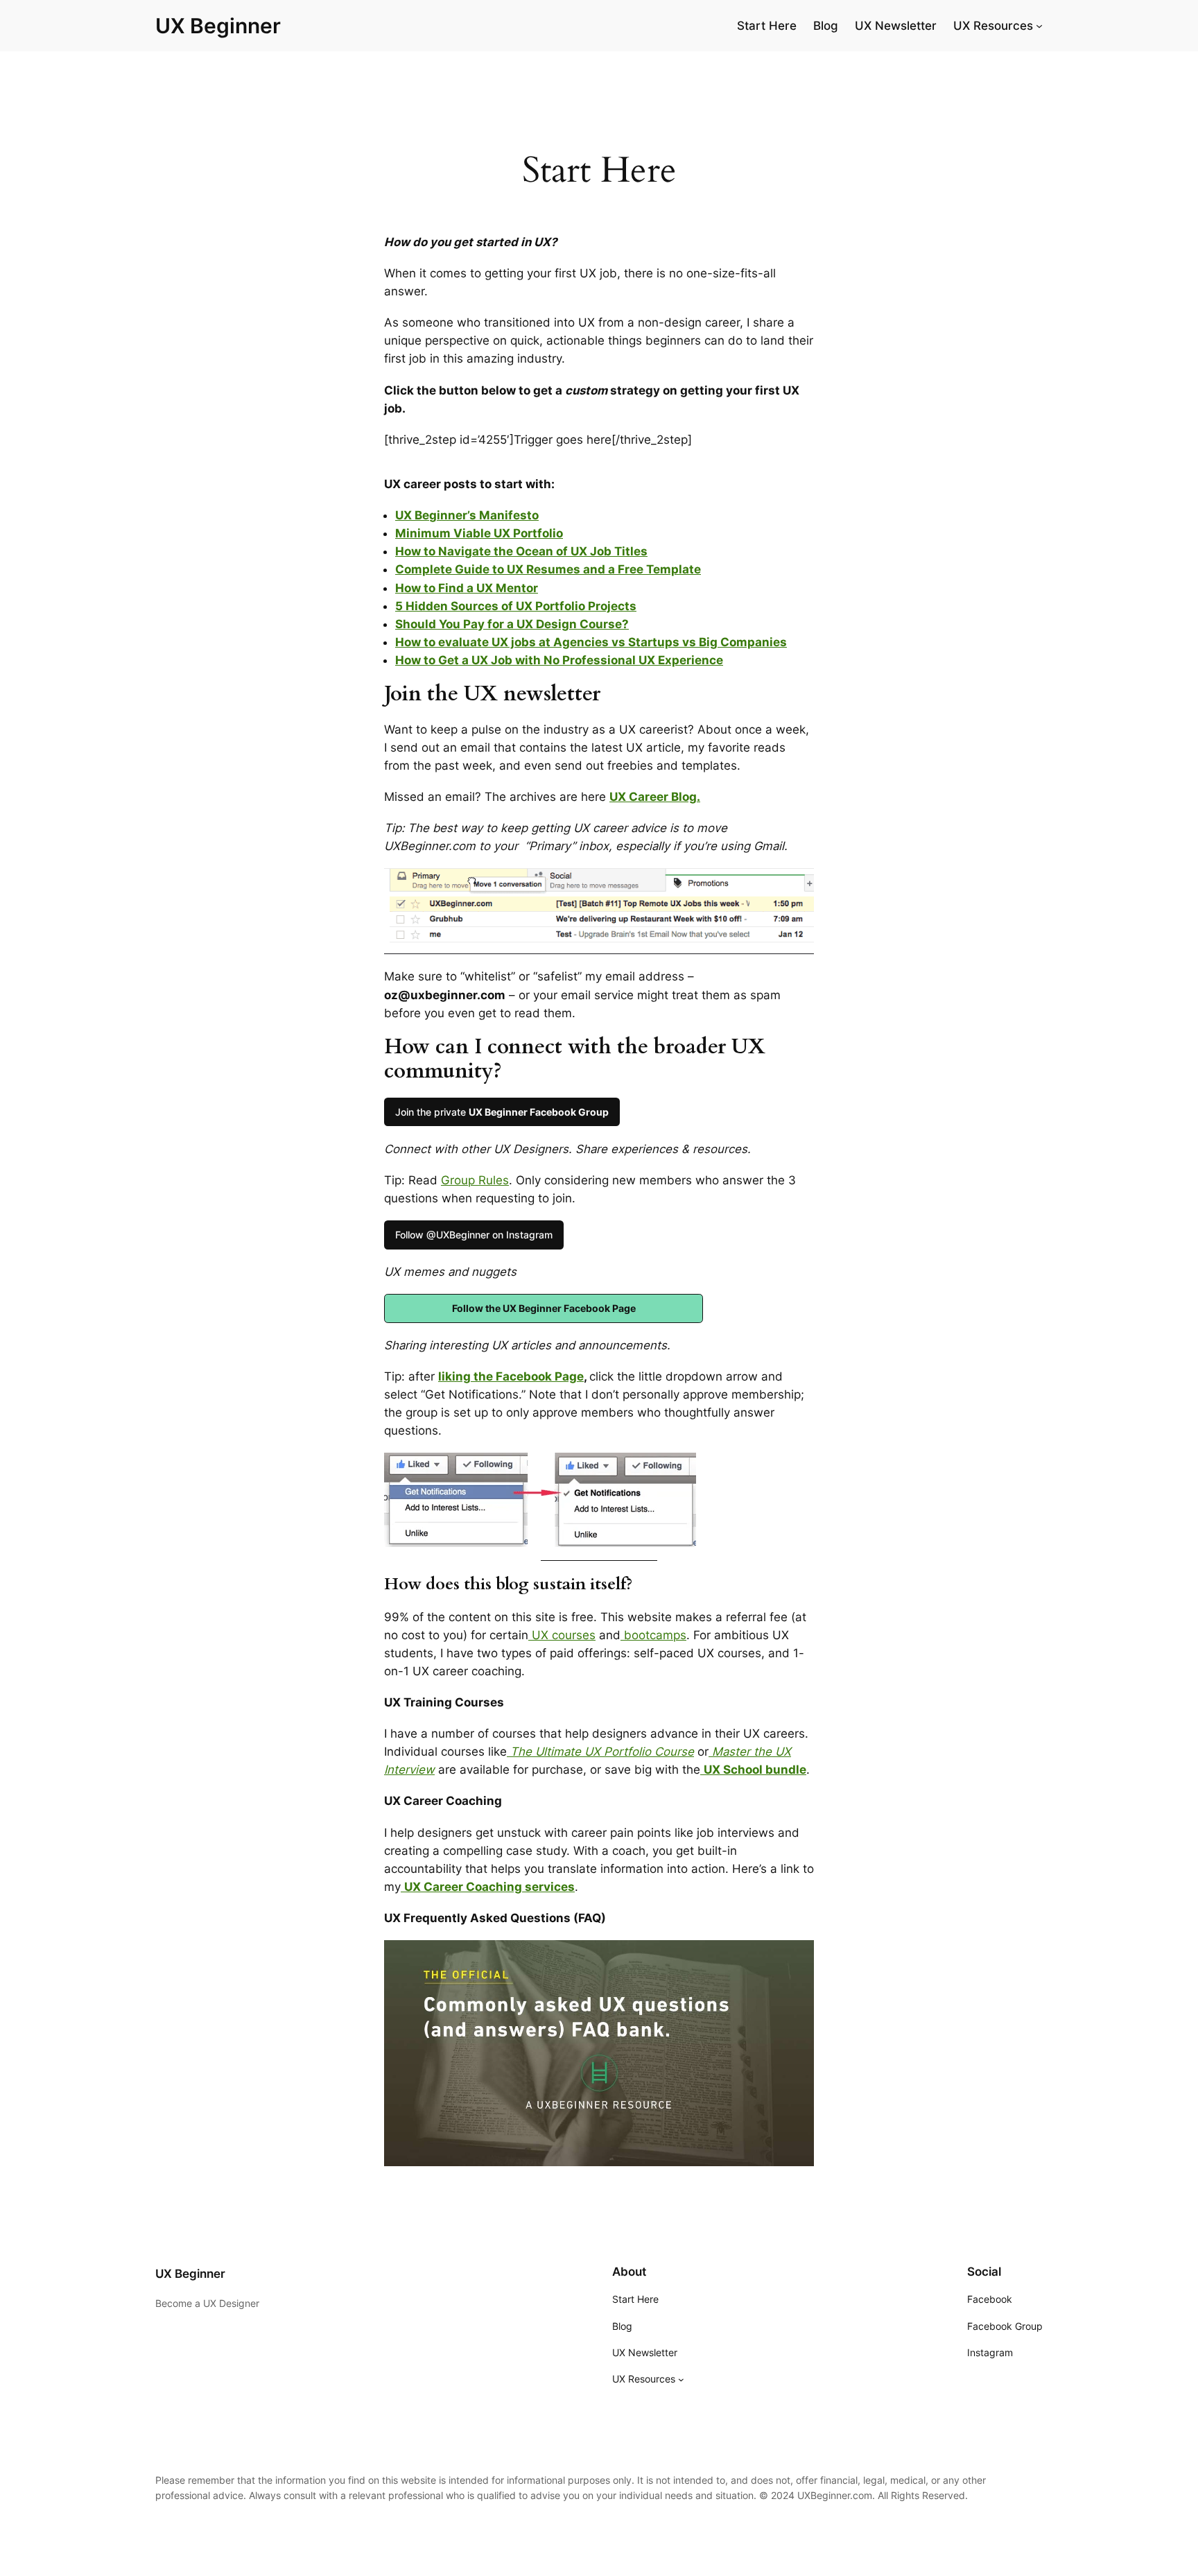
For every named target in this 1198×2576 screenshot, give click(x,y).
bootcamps (653, 1635)
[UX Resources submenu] (1039, 26)
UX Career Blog (653, 797)
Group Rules (475, 1180)
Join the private (502, 1112)
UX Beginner (218, 26)
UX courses (562, 1635)
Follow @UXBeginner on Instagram (474, 1235)
